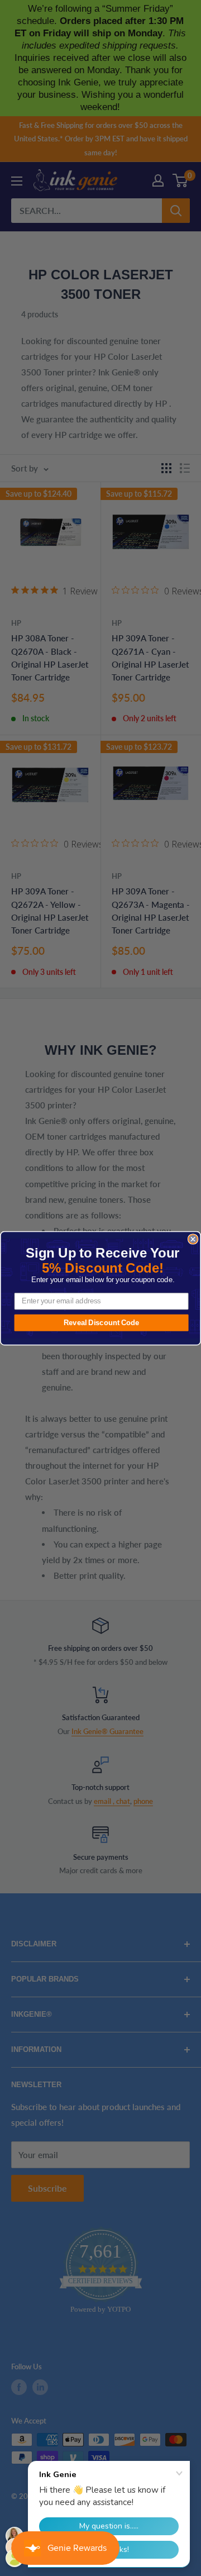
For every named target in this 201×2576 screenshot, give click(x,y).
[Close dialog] (193, 1239)
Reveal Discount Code (102, 1322)
